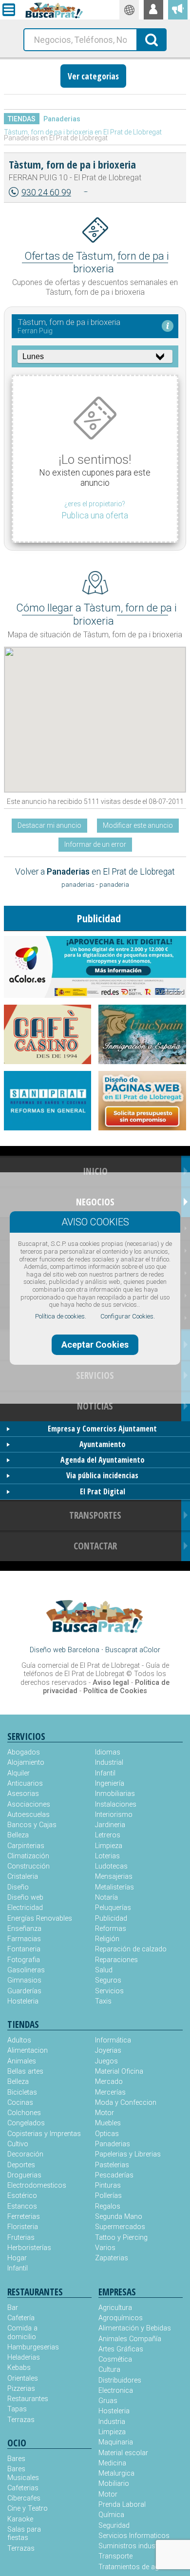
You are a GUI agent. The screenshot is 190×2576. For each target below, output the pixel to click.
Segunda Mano (119, 2217)
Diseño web (25, 1898)
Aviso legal (111, 1683)
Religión (107, 1939)
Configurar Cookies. (128, 1316)
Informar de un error (95, 844)
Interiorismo (114, 1815)
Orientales (23, 2378)
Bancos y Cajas (32, 1825)
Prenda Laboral (122, 2505)
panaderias (78, 885)
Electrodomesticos (37, 2185)
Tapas (17, 2409)
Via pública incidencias (102, 1475)
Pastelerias (112, 2165)
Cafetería (21, 2318)
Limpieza (109, 1846)
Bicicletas (22, 2092)
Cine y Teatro (28, 2509)
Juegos (106, 2061)
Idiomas (108, 1752)
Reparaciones (116, 1960)
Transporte (115, 2556)
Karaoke (20, 2519)
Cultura (109, 2370)
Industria (112, 2422)
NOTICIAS (95, 1406)
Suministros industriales (136, 2546)
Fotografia (24, 1960)
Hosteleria (23, 2001)
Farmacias (24, 1939)
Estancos (22, 2206)
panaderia (114, 885)
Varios (105, 2248)
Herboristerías (29, 2248)
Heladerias (24, 2357)
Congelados (26, 2123)
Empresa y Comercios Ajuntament (102, 1429)
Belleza (18, 1835)
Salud (104, 1970)
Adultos (19, 2040)
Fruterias (21, 2238)
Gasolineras (26, 1970)
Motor (104, 2113)
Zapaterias (112, 2258)
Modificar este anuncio (138, 825)
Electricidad (25, 1908)
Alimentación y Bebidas (135, 2328)
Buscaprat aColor (133, 1650)
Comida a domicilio (22, 2332)
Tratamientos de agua (133, 2567)
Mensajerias (114, 1877)
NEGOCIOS (95, 1202)
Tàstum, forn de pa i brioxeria (72, 164)
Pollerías (108, 2196)
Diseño (18, 1887)
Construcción (28, 1866)
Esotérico (22, 2196)
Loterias (107, 1856)
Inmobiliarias (115, 1794)
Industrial (109, 1763)
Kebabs (19, 2368)
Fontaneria (24, 1949)
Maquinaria (116, 2442)
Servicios (109, 1991)
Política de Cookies (115, 1691)
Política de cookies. (61, 1316)
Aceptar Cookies (95, 1345)
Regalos (108, 2206)
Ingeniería (110, 1784)
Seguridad (114, 2526)
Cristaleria (23, 1877)
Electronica (116, 2391)
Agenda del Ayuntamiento (103, 1460)
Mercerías (110, 2092)
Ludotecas (111, 1866)
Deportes (21, 2165)
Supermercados (120, 2227)
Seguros (108, 1980)
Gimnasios (24, 1980)
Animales (22, 2061)
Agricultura (115, 2308)
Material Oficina (119, 2071)
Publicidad (111, 1918)
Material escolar (123, 2453)
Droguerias (24, 2175)
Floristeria (23, 2227)
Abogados (24, 1752)
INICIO (95, 1171)
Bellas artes (25, 2071)
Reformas (111, 1929)
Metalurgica (116, 2473)
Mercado (109, 2082)
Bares (16, 2459)
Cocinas (20, 2103)
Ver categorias (93, 76)
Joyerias (108, 2051)
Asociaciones (29, 1804)
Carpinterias (26, 1846)
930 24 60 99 (46, 192)
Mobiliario (114, 2484)
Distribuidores (120, 2380)
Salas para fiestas (24, 2534)
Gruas (108, 2401)
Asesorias (23, 1794)
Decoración (25, 2154)
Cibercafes (24, 2498)
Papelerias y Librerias (128, 2154)
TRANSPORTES (95, 1515)
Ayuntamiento (103, 1444)
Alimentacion (28, 2051)
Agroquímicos (121, 2318)
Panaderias (62, 119)
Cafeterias (23, 2488)
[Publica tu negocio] (178, 10)
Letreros (108, 1835)
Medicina (112, 2463)
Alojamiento (26, 1763)
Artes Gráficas (121, 2349)
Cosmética (115, 2359)
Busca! (152, 39)
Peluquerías (113, 1908)
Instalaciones (116, 1804)
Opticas (107, 2134)
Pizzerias (21, 2389)
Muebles (108, 2123)
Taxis (103, 2001)
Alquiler (19, 1773)
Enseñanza (24, 1929)
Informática (113, 2040)
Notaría (106, 1898)
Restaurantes (28, 2399)
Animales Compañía (130, 2339)
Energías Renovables (40, 1918)
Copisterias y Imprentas (44, 2134)
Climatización (28, 1856)
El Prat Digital (103, 1491)
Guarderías (24, 1991)
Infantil (105, 1773)
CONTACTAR (95, 1546)
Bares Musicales (23, 2473)
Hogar (17, 2258)
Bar (13, 2308)
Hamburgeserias (28, 2347)
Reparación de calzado (131, 1949)
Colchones (24, 2113)
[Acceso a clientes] (153, 10)
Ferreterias (24, 2217)
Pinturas (108, 2185)
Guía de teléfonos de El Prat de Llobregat (96, 1670)
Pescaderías (114, 2175)
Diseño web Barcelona (65, 1650)
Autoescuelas (28, 1815)
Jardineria (110, 1825)
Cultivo (18, 2144)
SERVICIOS (95, 1375)
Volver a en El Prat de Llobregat (95, 872)
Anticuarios (25, 1784)
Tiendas (22, 119)
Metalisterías (114, 1887)
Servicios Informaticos (134, 2536)
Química (111, 2515)
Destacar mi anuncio (49, 825)
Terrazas (21, 2420)
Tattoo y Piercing (121, 2238)
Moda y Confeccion (126, 2103)
